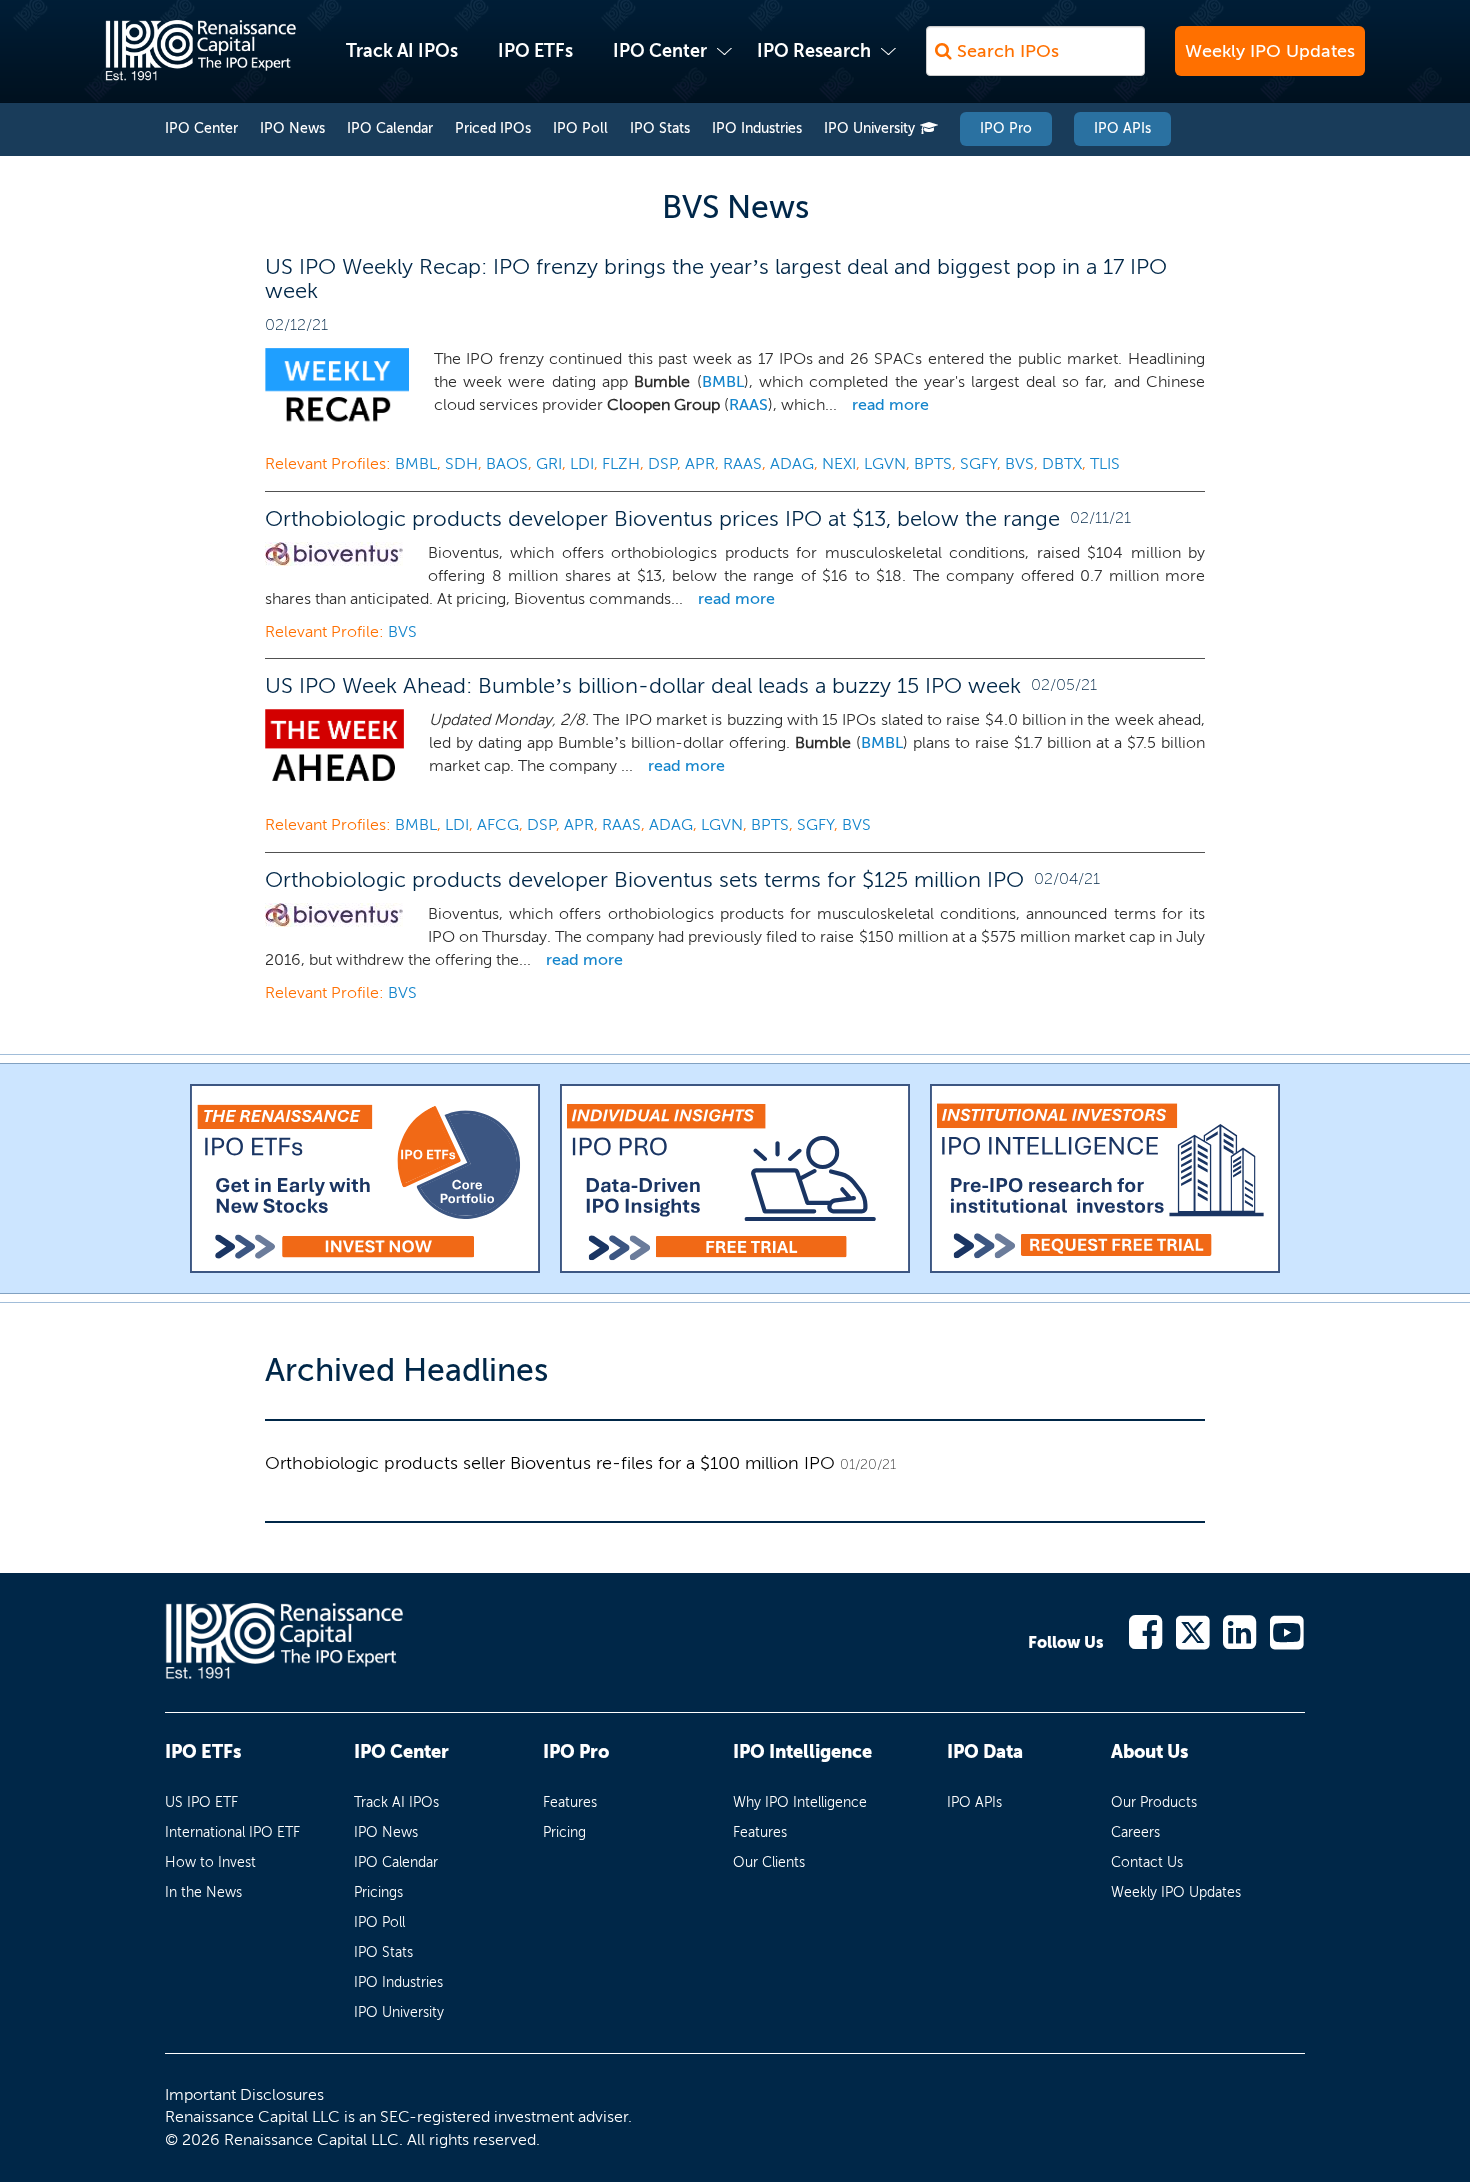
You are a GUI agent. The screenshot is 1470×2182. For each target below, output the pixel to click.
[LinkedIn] (1240, 1630)
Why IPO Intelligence (800, 1802)
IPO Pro (1006, 128)
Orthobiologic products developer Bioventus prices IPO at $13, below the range (662, 518)
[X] (1193, 1630)
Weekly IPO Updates (1270, 51)
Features (570, 1802)
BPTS (933, 463)
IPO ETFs (535, 51)
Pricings (378, 1892)
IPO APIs (1122, 128)
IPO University (869, 128)
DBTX (1062, 463)
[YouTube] (1287, 1630)
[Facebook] (1146, 1630)
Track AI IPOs (402, 51)
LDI (582, 463)
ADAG (792, 463)
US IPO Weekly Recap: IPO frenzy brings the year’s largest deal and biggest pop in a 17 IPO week (716, 278)
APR (700, 463)
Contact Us (1147, 1862)
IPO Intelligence (802, 1752)
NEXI (839, 463)
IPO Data (985, 1752)
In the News (203, 1892)
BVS (1019, 463)
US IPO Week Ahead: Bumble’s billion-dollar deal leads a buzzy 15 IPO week (643, 685)
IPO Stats (660, 128)
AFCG (498, 824)
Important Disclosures (244, 2094)
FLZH (621, 463)
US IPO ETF (201, 1802)
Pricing (564, 1832)
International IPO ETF (232, 1832)
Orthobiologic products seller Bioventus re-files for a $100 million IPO (550, 1463)
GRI (549, 463)
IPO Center (660, 51)
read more (890, 404)
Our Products (1154, 1802)
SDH (461, 463)
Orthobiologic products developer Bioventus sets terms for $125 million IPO (644, 879)
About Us (1149, 1752)
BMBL (723, 381)
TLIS (1105, 463)
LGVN (885, 463)
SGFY (978, 463)
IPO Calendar (390, 128)
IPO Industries (757, 128)
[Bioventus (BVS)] (334, 554)
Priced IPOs (493, 128)
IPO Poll (580, 128)
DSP (662, 463)
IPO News (292, 128)
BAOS (507, 463)
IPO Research (814, 51)
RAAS (748, 404)
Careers (1135, 1832)
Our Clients (769, 1862)
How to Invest (210, 1862)
